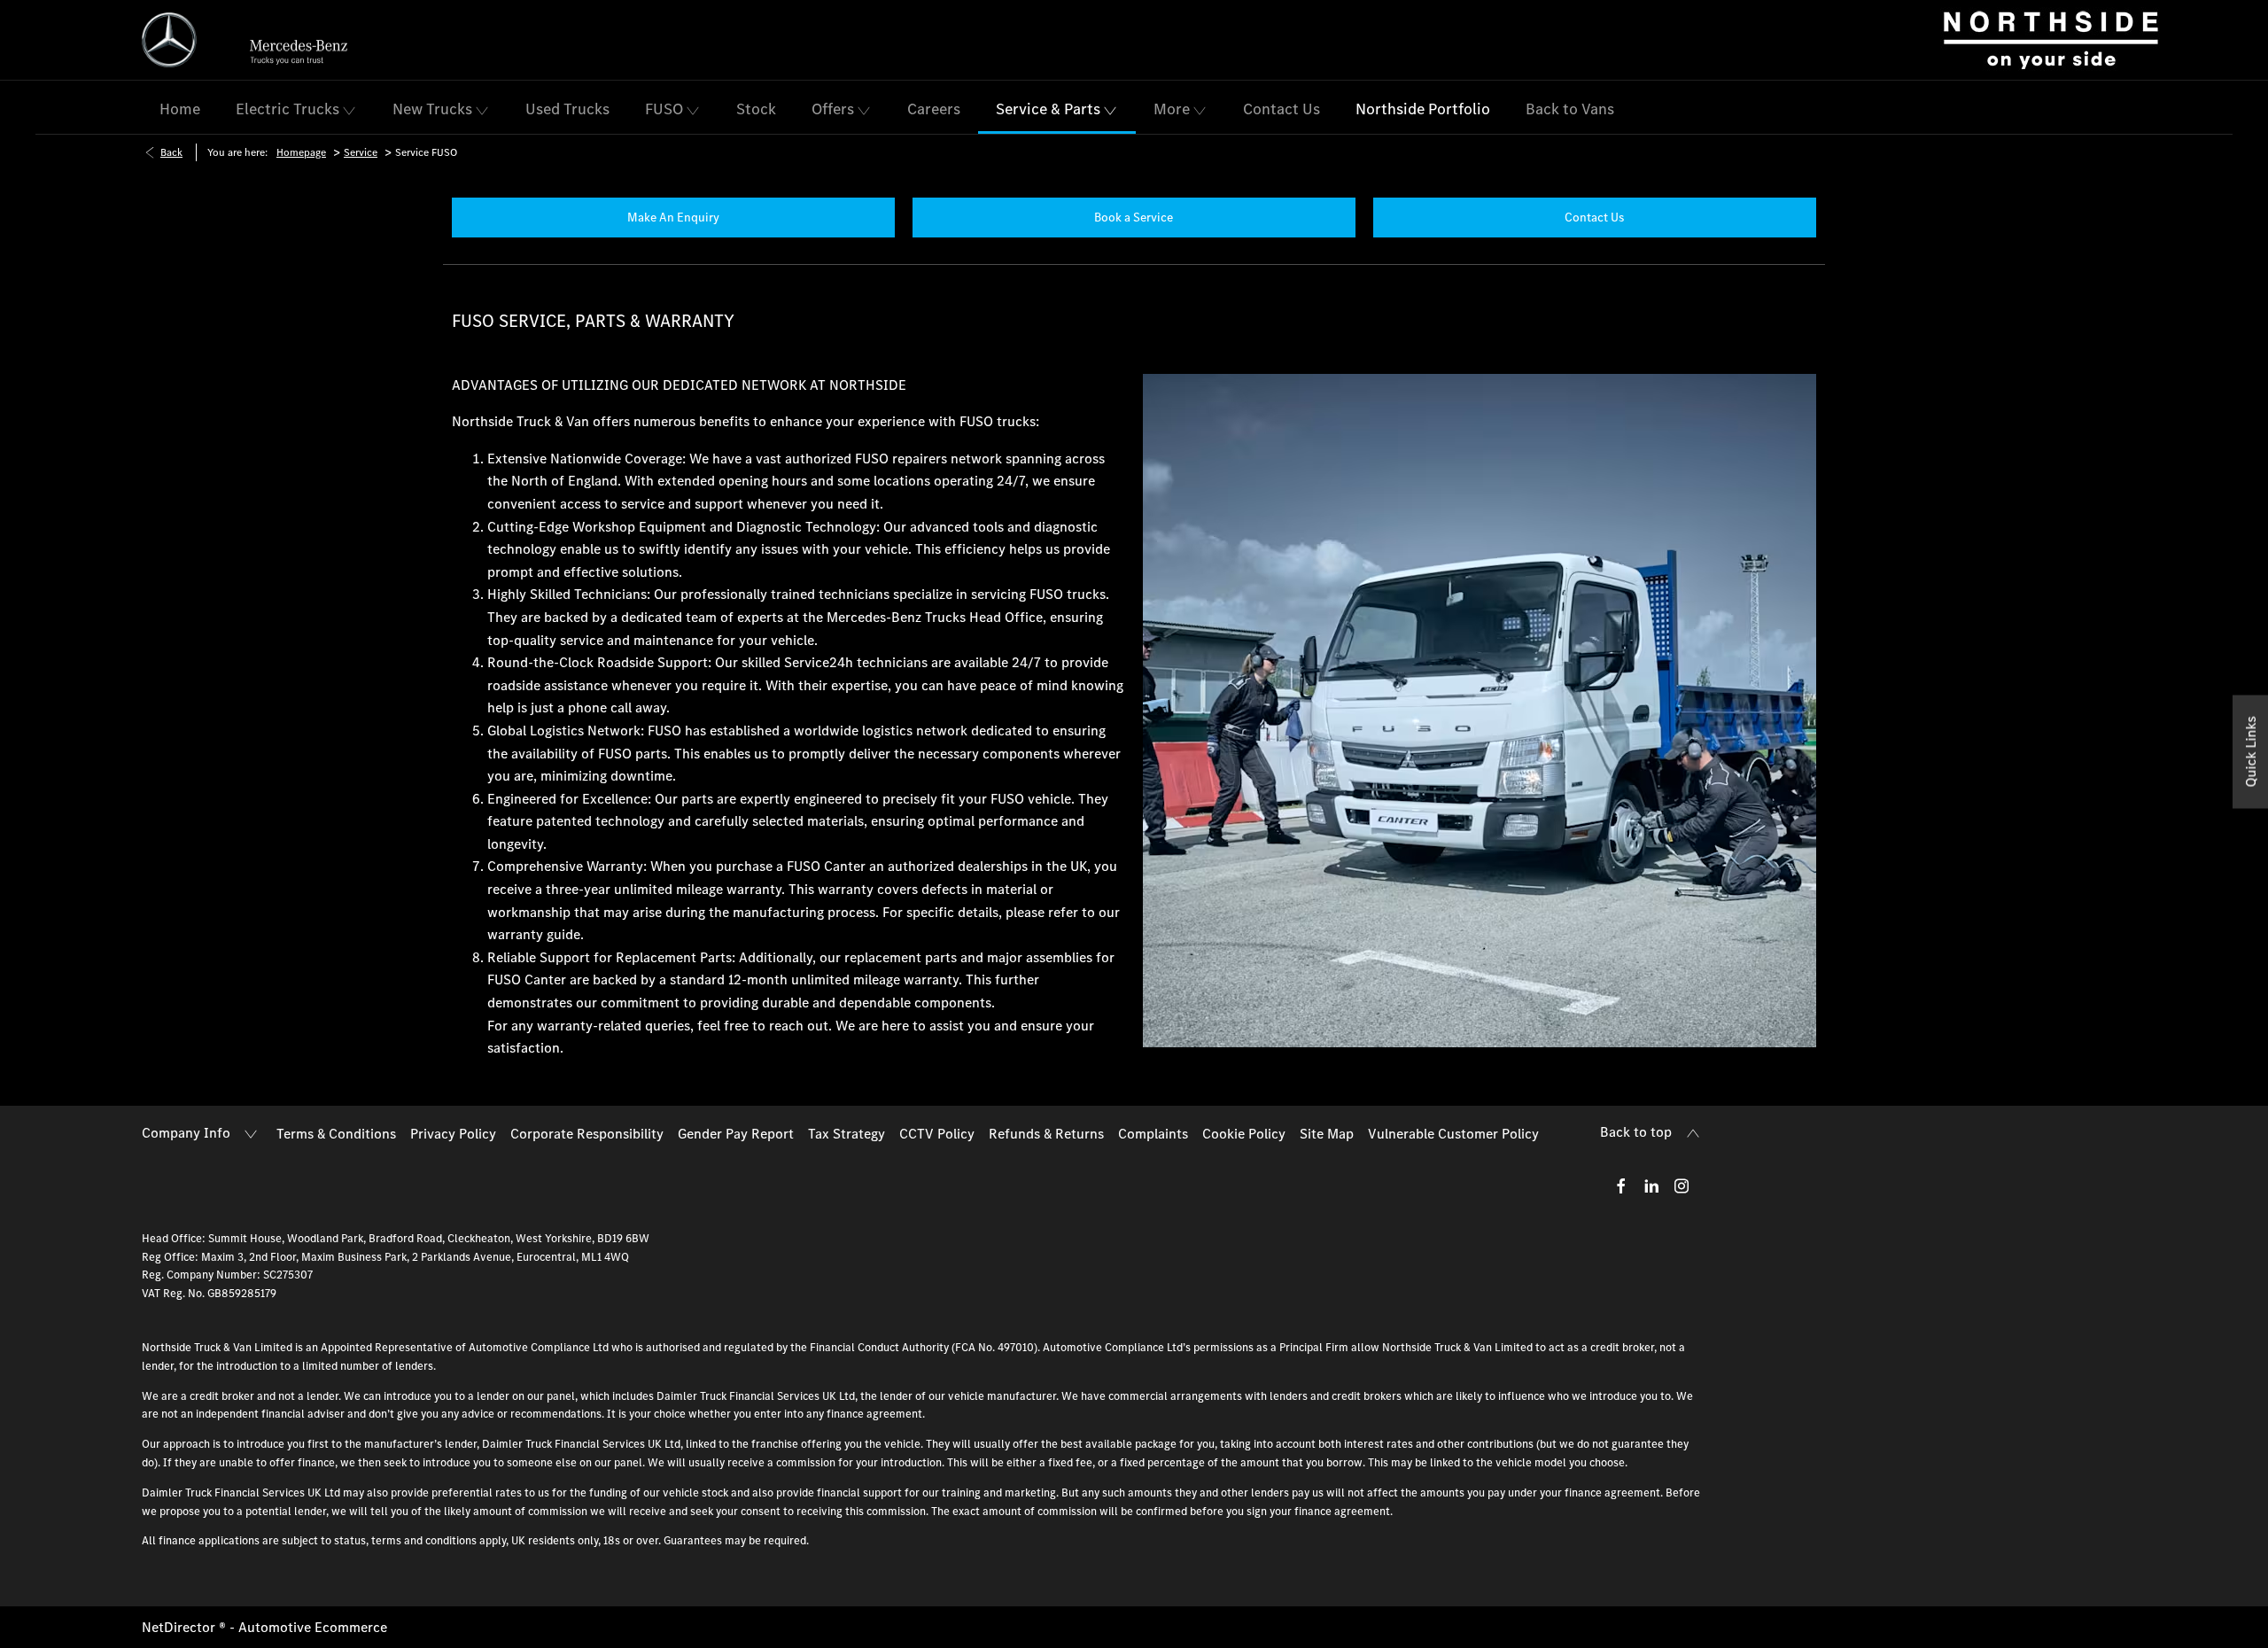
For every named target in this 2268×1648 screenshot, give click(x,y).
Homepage (301, 152)
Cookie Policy (1244, 1133)
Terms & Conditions (336, 1133)
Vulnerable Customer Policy (1453, 1133)
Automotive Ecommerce (313, 1627)
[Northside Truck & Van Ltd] (2051, 40)
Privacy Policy (453, 1133)
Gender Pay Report (736, 1133)
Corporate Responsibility (587, 1133)
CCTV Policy (937, 1133)
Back (171, 152)
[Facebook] (1621, 1185)
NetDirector (180, 1627)
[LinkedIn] (1651, 1185)
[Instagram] (1682, 1185)
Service (361, 152)
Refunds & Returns (1046, 1133)
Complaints (1153, 1133)
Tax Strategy (847, 1133)
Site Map (1327, 1133)
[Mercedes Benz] (169, 40)
